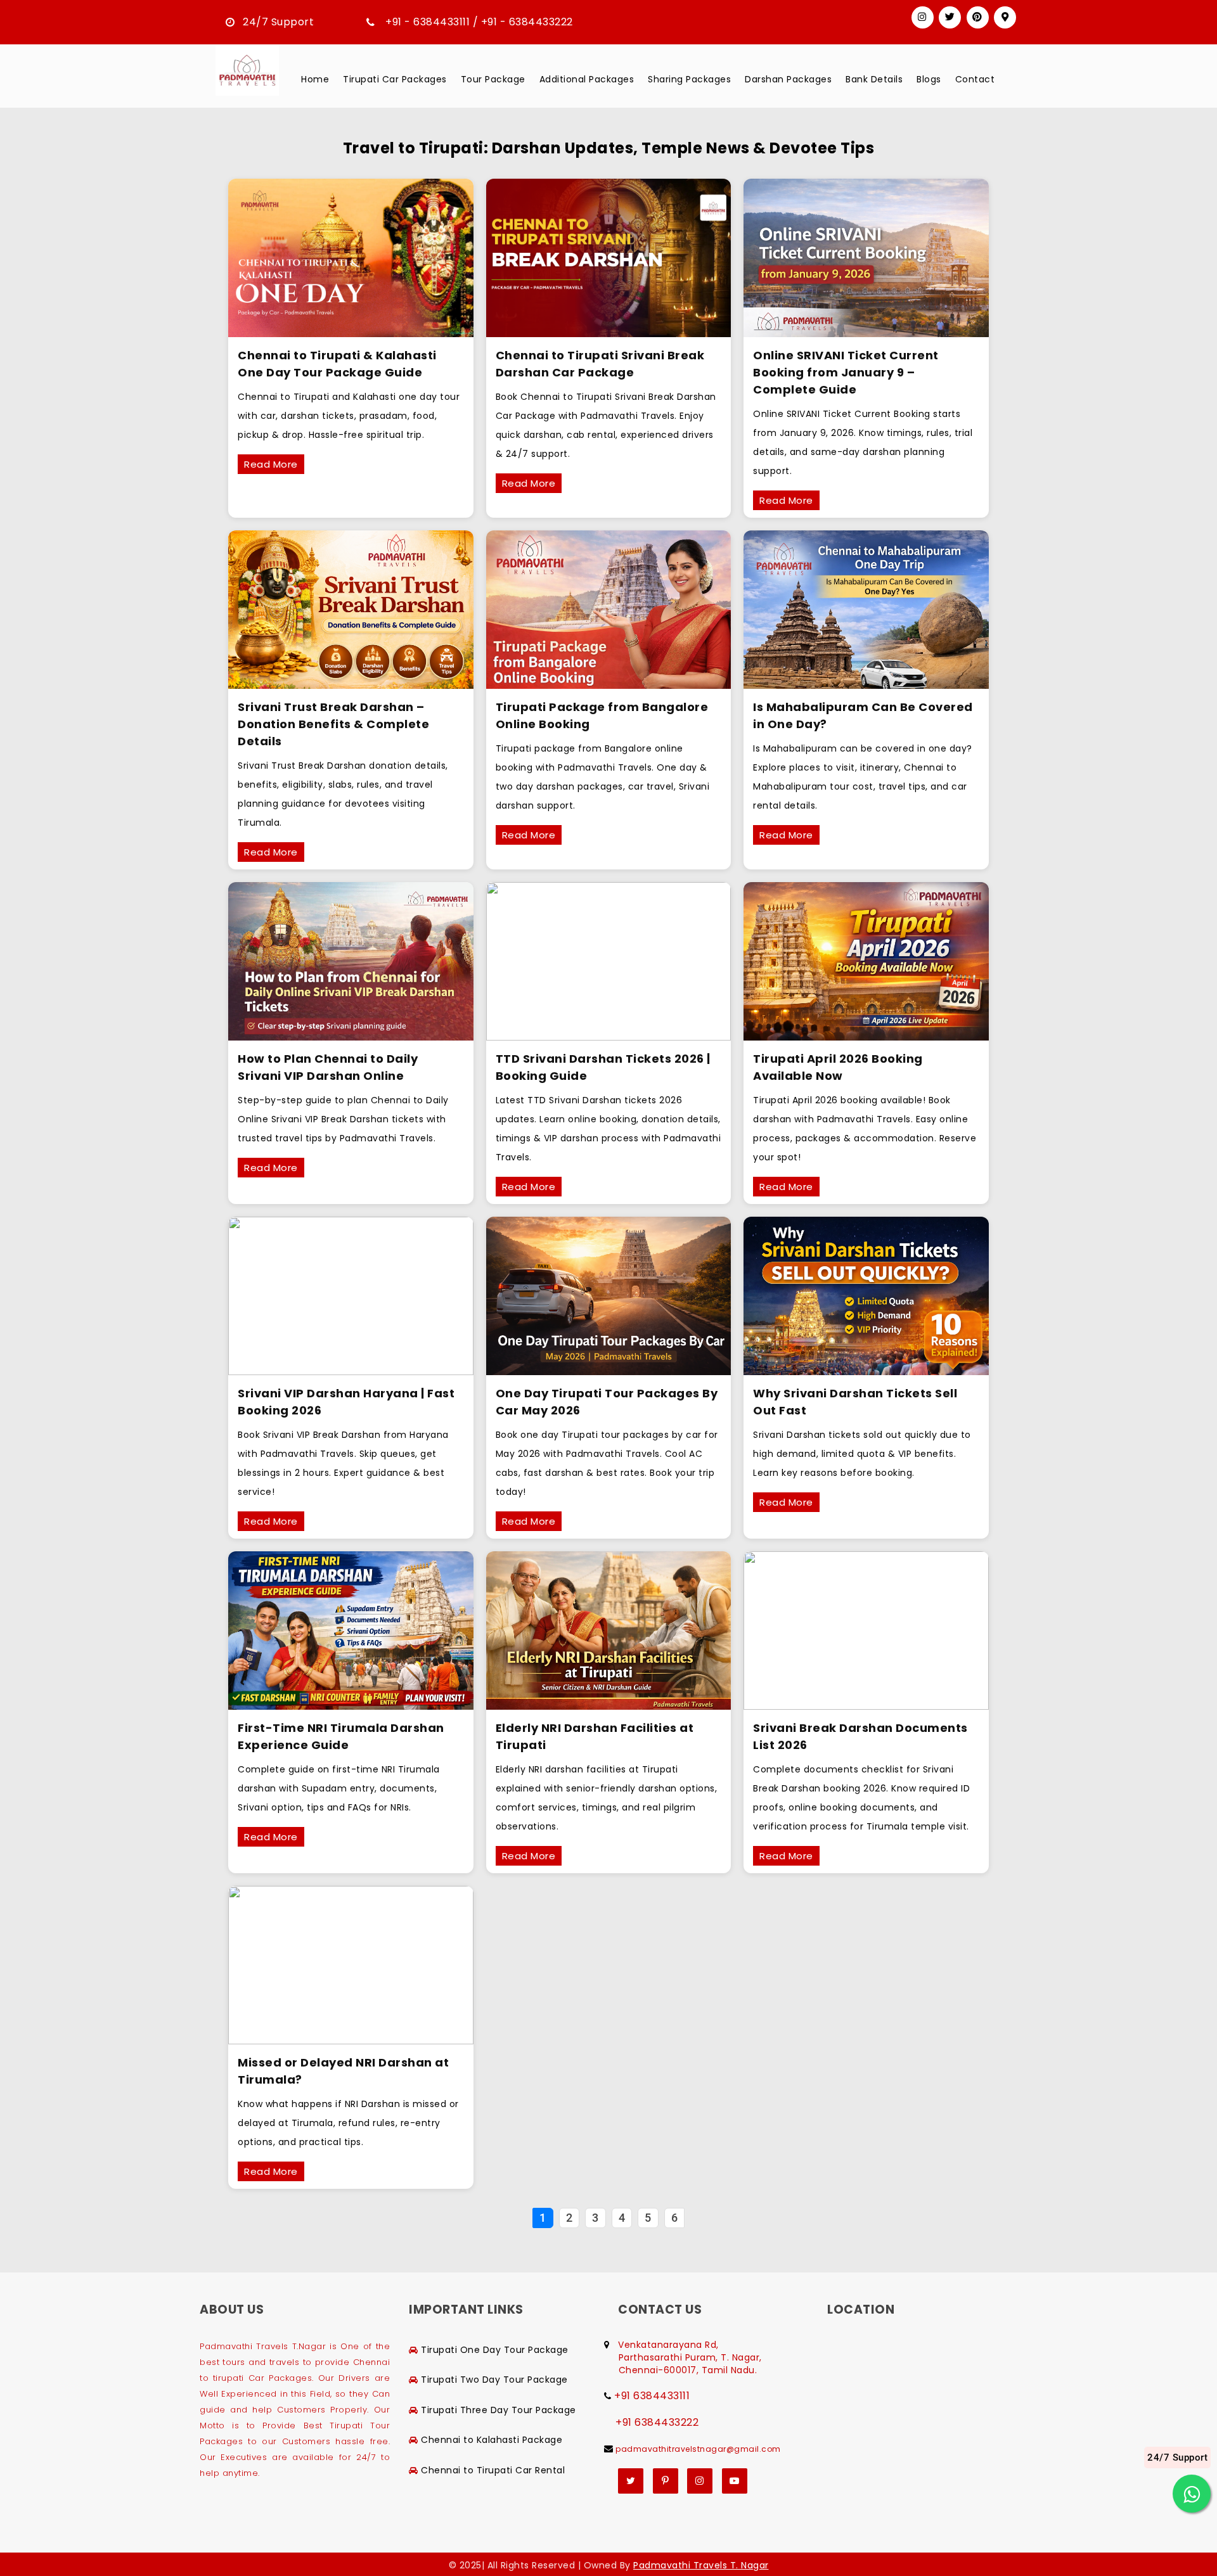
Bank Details (874, 79)
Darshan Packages (788, 79)
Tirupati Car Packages (395, 79)
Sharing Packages (689, 79)
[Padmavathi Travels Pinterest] (978, 17)
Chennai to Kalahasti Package (492, 2440)
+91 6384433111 (652, 2396)
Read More (271, 464)
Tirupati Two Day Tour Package (494, 2380)
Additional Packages (587, 79)
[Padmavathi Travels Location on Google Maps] (1005, 17)
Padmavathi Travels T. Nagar (701, 2565)
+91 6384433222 (657, 2423)
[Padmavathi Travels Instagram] (923, 17)
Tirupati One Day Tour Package (495, 2350)
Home (315, 79)
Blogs (929, 79)
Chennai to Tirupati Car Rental (493, 2470)
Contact (975, 79)
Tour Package (493, 79)
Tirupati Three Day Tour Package (499, 2410)
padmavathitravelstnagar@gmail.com (698, 2449)
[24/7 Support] (1192, 2494)
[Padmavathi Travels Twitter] (950, 17)
